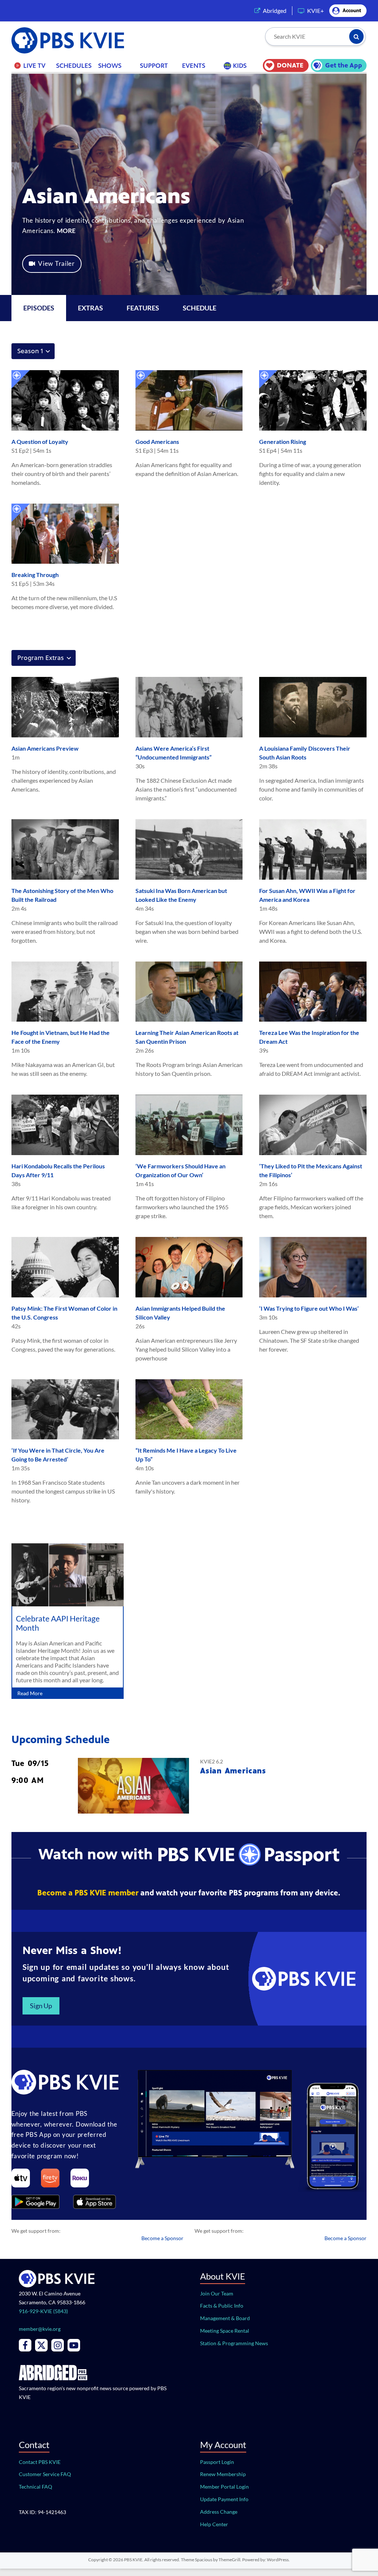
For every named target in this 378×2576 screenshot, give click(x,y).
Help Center (214, 2524)
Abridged (275, 11)
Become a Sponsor (162, 2238)
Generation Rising (283, 441)
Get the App (344, 65)
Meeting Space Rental (225, 2331)
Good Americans (157, 441)
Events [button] (194, 66)
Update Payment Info (224, 2499)
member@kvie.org (40, 2329)
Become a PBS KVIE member (88, 1893)
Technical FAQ (35, 2487)
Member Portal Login (224, 2487)
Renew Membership (223, 2474)
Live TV (34, 66)
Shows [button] (110, 66)
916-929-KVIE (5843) (43, 2311)
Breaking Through (35, 575)
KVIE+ (315, 11)
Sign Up (41, 2006)
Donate (290, 65)
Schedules (74, 66)
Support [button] (154, 66)
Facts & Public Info (222, 2306)
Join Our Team (217, 2293)
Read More (30, 1693)
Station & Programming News (234, 2343)
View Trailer (56, 263)
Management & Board (225, 2318)
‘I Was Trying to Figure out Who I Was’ (309, 1308)
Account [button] (352, 11)
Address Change (219, 2512)
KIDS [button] (240, 66)
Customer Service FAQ (45, 2474)
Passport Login (217, 2462)
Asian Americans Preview (45, 748)
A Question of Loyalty (40, 441)
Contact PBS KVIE (40, 2462)
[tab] (90, 308)
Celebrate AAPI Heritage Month (58, 1623)
